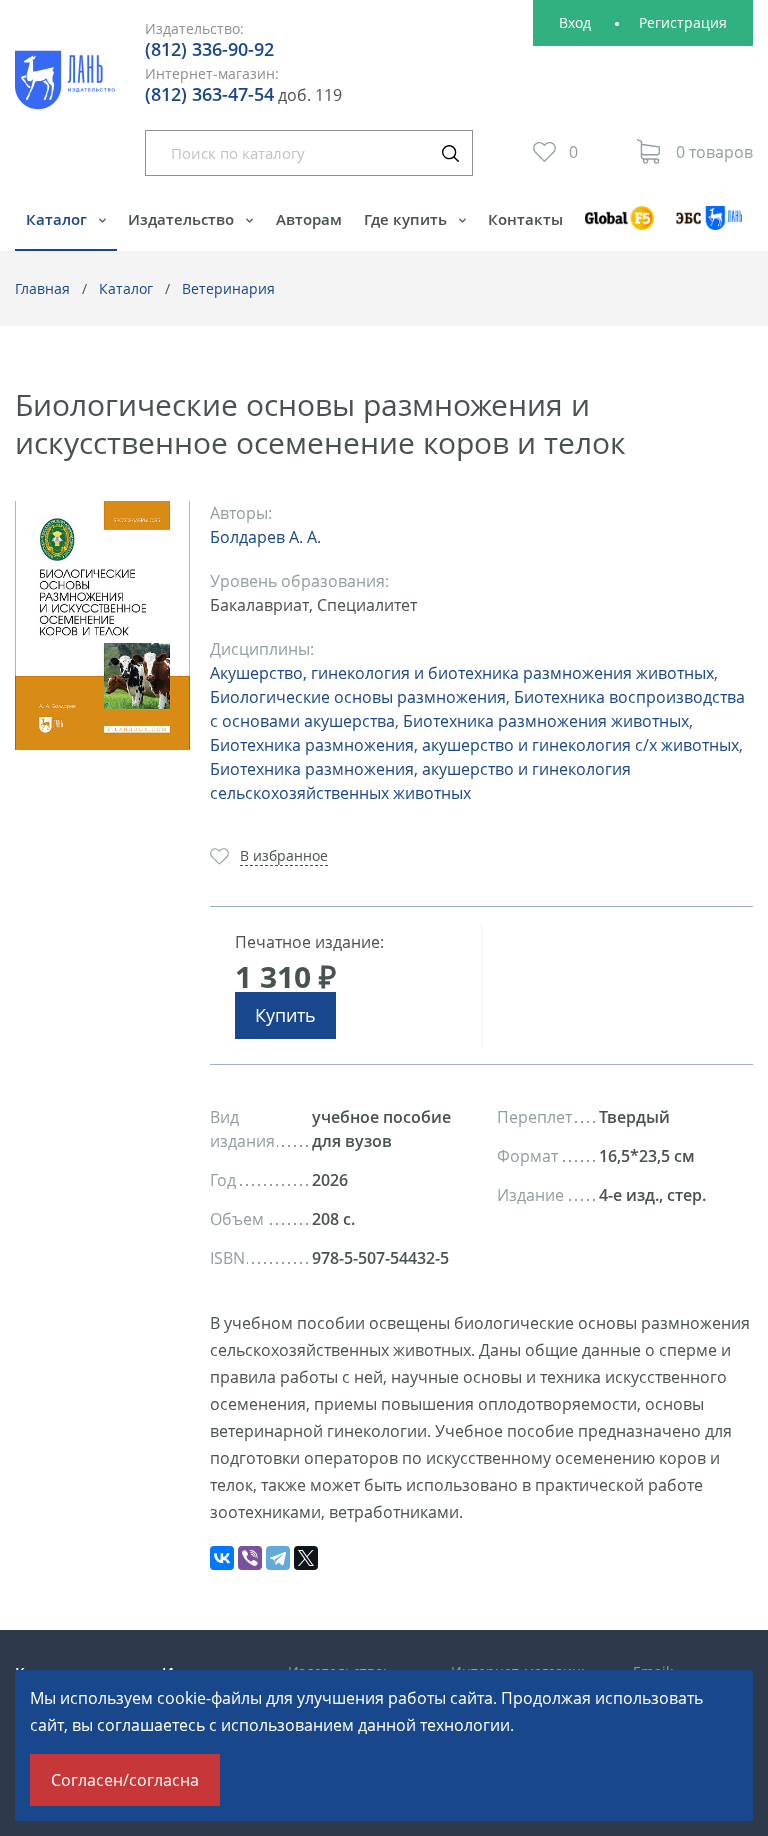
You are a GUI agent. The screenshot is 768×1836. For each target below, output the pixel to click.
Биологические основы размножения (358, 697)
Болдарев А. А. (265, 537)
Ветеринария (228, 288)
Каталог (58, 219)
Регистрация (683, 22)
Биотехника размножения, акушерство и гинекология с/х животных (474, 745)
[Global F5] (619, 227)
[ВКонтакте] (222, 1558)
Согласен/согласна (125, 1780)
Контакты (525, 219)
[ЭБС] (709, 227)
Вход (575, 22)
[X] (306, 1558)
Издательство (183, 219)
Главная (42, 288)
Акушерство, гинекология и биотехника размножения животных (462, 673)
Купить (285, 1015)
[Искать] (450, 153)
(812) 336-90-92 (209, 49)
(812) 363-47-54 (209, 94)
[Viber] (250, 1558)
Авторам (309, 219)
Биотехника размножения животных (546, 721)
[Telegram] (278, 1558)
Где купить (407, 219)
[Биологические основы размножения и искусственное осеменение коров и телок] (102, 625)
